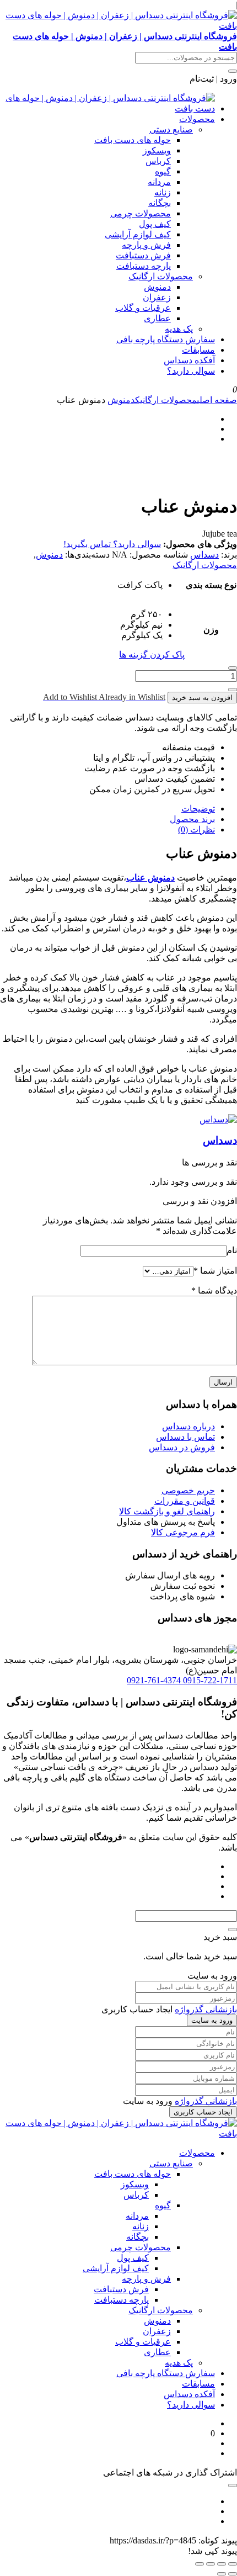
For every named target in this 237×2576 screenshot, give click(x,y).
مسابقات (198, 350)
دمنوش (157, 287)
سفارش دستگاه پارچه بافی (166, 339)
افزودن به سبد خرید (202, 698)
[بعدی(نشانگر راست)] (222, 2574)
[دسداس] (218, 1119)
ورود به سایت (212, 2020)
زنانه (163, 192)
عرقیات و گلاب (143, 308)
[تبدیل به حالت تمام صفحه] (222, 2564)
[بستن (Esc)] (200, 2564)
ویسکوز (157, 150)
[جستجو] (233, 71)
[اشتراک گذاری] (211, 2564)
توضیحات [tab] (198, 809)
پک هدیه (179, 329)
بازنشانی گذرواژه (206, 2009)
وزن (211, 630)
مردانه (159, 182)
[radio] (140, 585)
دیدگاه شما (214, 1290)
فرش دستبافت (143, 255)
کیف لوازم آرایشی (138, 234)
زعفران (157, 297)
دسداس (204, 555)
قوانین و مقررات (185, 1501)
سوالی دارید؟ (191, 371)
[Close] (233, 1930)
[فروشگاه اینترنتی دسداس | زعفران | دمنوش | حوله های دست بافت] (107, 108)
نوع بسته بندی (211, 585)
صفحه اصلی (217, 400)
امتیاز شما (215, 1271)
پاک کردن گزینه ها (152, 654)
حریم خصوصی (188, 1490)
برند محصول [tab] (192, 819)
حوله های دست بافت (133, 140)
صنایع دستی (171, 129)
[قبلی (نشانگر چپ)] (233, 2574)
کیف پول (155, 224)
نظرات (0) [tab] (196, 829)
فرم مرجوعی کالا (183, 1532)
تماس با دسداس (185, 1437)
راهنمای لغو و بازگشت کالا (167, 1511)
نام (232, 1250)
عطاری (157, 318)
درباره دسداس (188, 1426)
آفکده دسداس (189, 360)
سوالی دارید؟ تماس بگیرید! (112, 544)
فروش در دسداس (182, 1447)
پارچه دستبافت (144, 266)
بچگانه (160, 203)
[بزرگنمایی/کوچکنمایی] (233, 2564)
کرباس (158, 161)
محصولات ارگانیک (161, 276)
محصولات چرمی (141, 213)
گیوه (163, 171)
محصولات (197, 119)
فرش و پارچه (146, 245)
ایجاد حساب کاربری (203, 2112)
